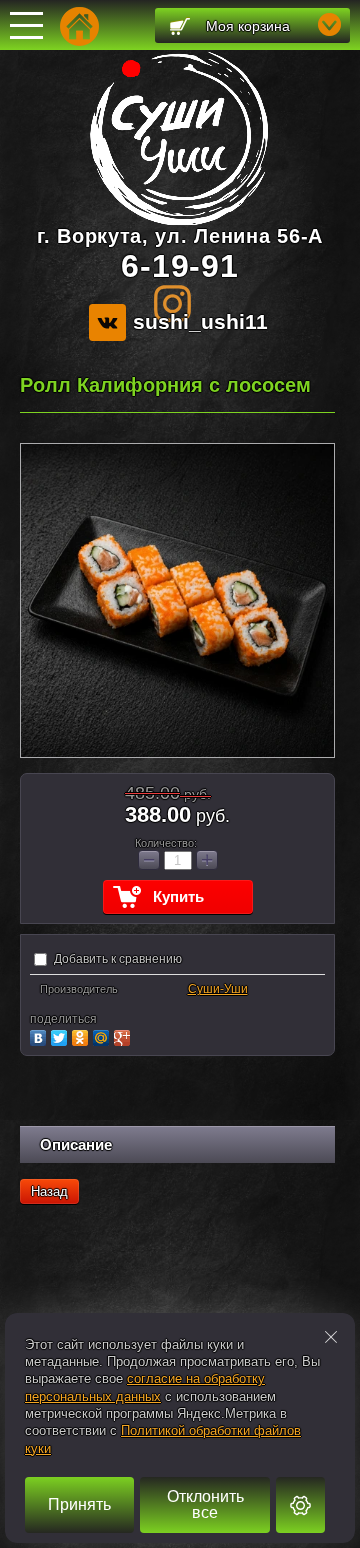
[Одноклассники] (82, 1035)
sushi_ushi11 (200, 321)
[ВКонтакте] (40, 1035)
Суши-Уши (218, 989)
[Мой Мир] (103, 1035)
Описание (76, 1144)
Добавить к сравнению (116, 959)
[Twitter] (61, 1035)
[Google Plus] (124, 1035)
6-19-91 (180, 266)
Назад (49, 1191)
